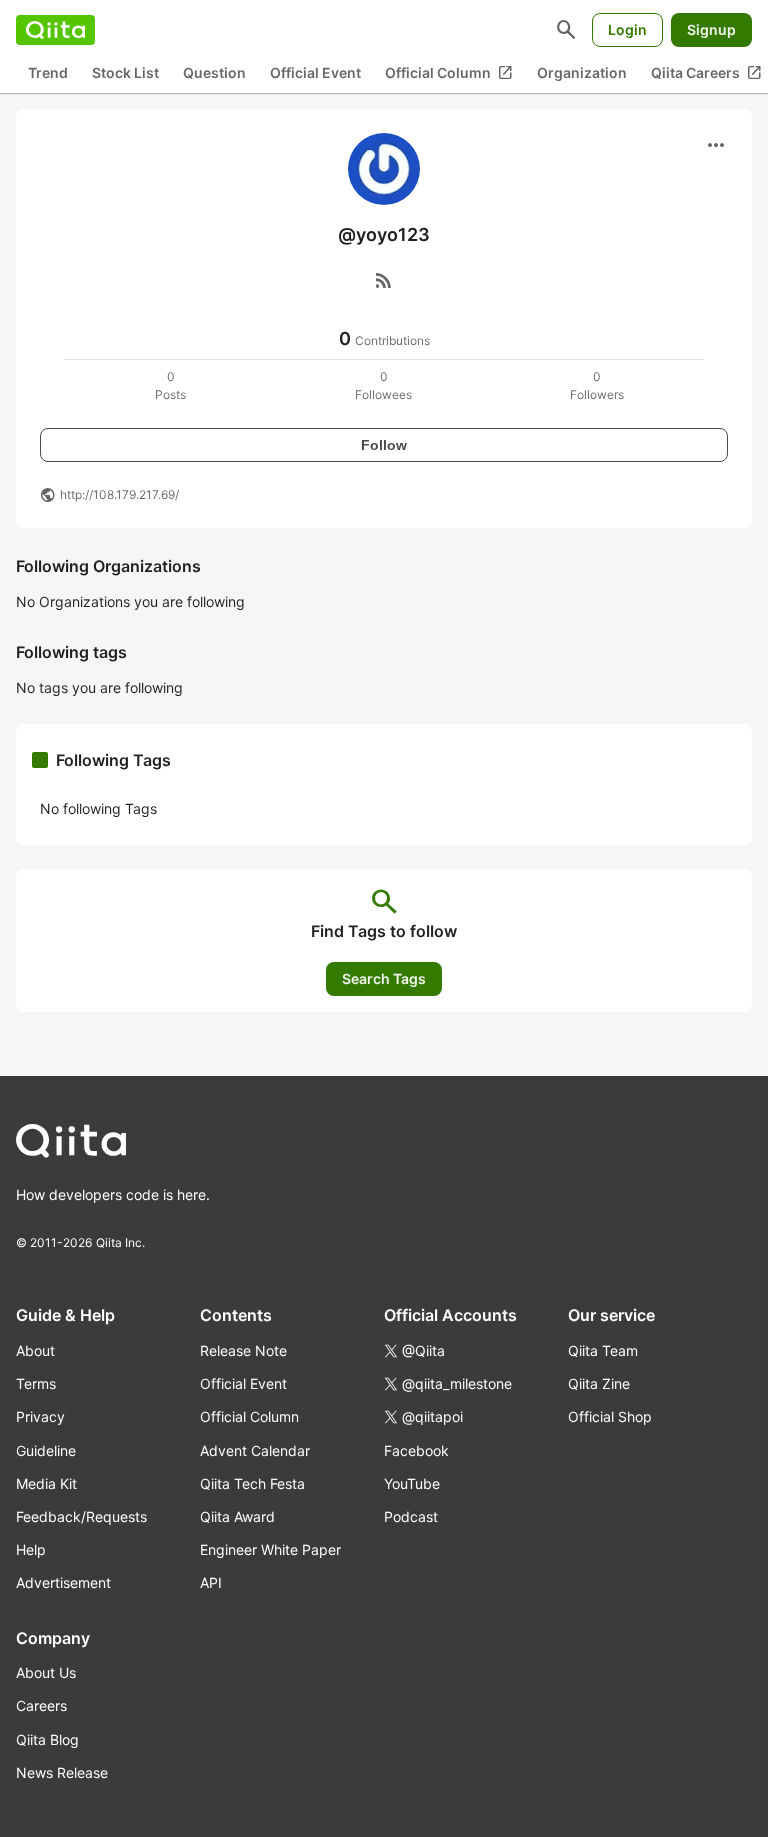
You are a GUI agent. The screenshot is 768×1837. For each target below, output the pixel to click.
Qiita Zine (599, 1383)
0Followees (383, 385)
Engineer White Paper (270, 1549)
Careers (41, 1705)
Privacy (40, 1416)
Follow (384, 445)
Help (31, 1549)
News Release (62, 1772)
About (35, 1350)
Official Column (449, 73)
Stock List (125, 72)
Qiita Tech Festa (252, 1483)
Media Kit (46, 1483)
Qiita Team (603, 1350)
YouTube (412, 1483)
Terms (36, 1383)
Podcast (411, 1516)
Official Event (315, 72)
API (211, 1582)
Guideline (46, 1450)
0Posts (170, 385)
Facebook (416, 1450)
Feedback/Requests (81, 1516)
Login (627, 29)
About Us (46, 1672)
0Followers (597, 385)
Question (214, 72)
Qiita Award (237, 1516)
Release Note (243, 1350)
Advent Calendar (255, 1450)
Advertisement (63, 1582)
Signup (711, 29)
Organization (582, 72)
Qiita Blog (47, 1739)
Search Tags (384, 978)
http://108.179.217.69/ (119, 494)
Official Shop (610, 1416)
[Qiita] (55, 30)
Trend (48, 72)
